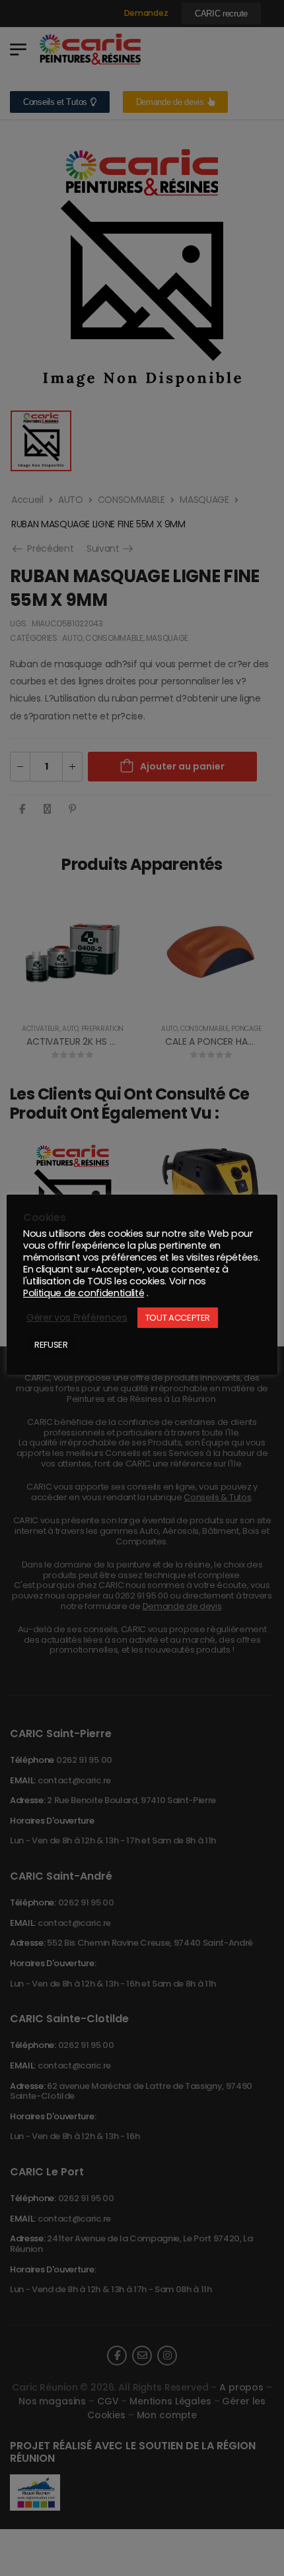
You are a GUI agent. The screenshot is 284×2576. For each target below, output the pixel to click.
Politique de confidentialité (84, 1293)
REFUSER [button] (51, 1345)
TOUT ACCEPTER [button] (178, 1318)
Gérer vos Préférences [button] (77, 1317)
